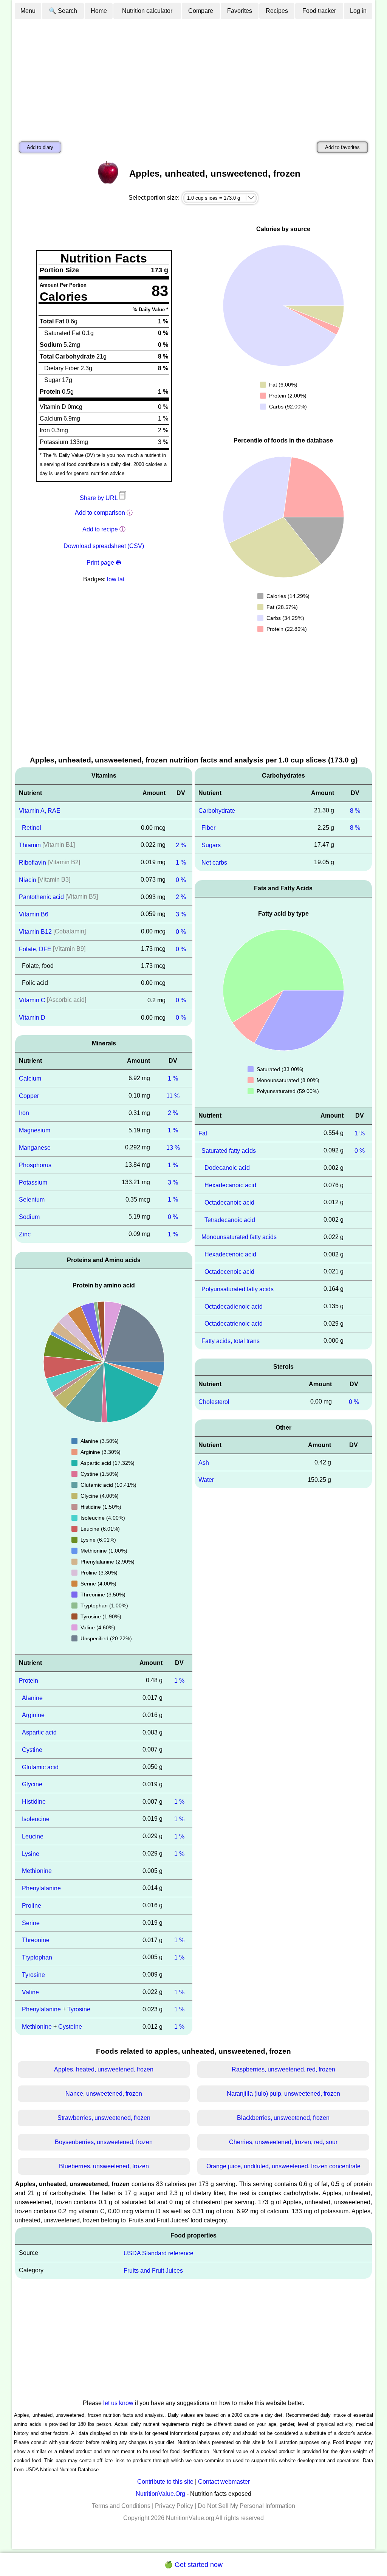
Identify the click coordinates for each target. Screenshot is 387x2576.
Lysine (31, 1853)
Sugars (211, 845)
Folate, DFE (35, 949)
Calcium (30, 1078)
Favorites (240, 11)
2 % (181, 845)
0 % (181, 880)
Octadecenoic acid (229, 1272)
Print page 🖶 (104, 563)
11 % (173, 1095)
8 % (355, 810)
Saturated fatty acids (229, 1150)
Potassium (33, 1182)
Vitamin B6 (34, 914)
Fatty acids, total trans (231, 1341)
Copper (29, 1095)
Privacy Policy (174, 2506)
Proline (32, 1906)
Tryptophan (37, 1957)
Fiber (208, 828)
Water (206, 1480)
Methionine (37, 1871)
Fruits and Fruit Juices (153, 2270)
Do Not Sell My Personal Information (246, 2506)
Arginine (33, 1715)
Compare (201, 11)
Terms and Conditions (121, 2506)
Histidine (34, 1802)
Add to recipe (100, 529)
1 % (181, 863)
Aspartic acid (39, 1732)
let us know (118, 2403)
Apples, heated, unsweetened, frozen (104, 2069)
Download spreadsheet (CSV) (104, 546)
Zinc (25, 1234)
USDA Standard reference (159, 2253)
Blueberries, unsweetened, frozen (104, 2166)
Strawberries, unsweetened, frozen (104, 2118)
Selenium (32, 1199)
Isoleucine (36, 1819)
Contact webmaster (224, 2482)
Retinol (32, 828)
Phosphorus (35, 1165)
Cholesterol (214, 1402)
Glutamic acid (40, 1767)
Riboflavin (33, 863)
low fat (116, 579)
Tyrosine (33, 1975)
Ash (204, 1462)
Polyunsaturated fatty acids (238, 1289)
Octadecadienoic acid (234, 1306)
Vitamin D (32, 1018)
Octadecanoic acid (229, 1203)
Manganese (35, 1148)
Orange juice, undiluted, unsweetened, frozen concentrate (283, 2166)
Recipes (277, 11)
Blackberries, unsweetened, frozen (283, 2118)
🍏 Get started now (193, 2565)
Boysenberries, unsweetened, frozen (104, 2142)
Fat (203, 1133)
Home (99, 11)
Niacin (28, 880)
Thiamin (30, 845)
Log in (358, 11)
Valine (30, 1992)
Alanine (32, 1698)
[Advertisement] (193, 77)
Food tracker (319, 11)
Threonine (36, 1940)
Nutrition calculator (147, 11)
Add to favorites (342, 147)
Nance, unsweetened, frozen (104, 2094)
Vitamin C (32, 1000)
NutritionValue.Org (160, 2494)
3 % (181, 914)
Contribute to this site (165, 2482)
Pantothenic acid (41, 897)
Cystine (32, 1750)
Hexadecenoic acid (230, 1254)
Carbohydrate (217, 810)
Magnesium (35, 1130)
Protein (29, 1681)
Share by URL (99, 498)
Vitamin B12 (35, 932)
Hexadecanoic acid (230, 1185)
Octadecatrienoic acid (234, 1324)
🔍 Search (63, 11)
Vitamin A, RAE (40, 810)
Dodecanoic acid (227, 1168)
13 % (173, 1148)
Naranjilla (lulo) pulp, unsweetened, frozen (283, 2094)
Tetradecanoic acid (230, 1220)
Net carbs (214, 863)
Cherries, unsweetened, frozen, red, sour (283, 2142)
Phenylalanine (41, 1888)
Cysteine (70, 2027)
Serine (31, 1923)
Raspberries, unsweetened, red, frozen (283, 2069)
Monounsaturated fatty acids (239, 1237)
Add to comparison (100, 513)
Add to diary (40, 147)
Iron (24, 1113)
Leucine (33, 1836)
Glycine (32, 1784)
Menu (28, 11)
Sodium (29, 1217)
